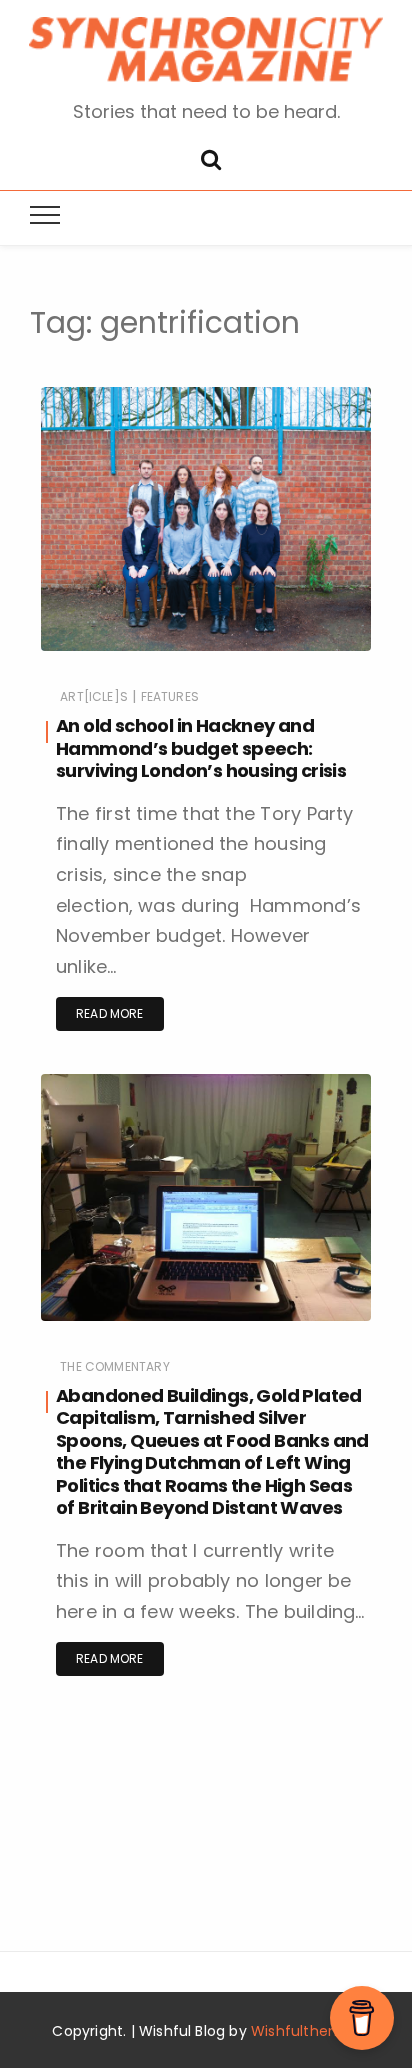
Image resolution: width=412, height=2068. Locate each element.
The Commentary (115, 1366)
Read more (110, 1013)
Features (170, 696)
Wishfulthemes (305, 2031)
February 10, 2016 (296, 1321)
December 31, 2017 (292, 651)
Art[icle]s (94, 696)
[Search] (211, 157)
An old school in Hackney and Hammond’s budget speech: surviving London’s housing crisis (201, 748)
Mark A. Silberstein (155, 652)
